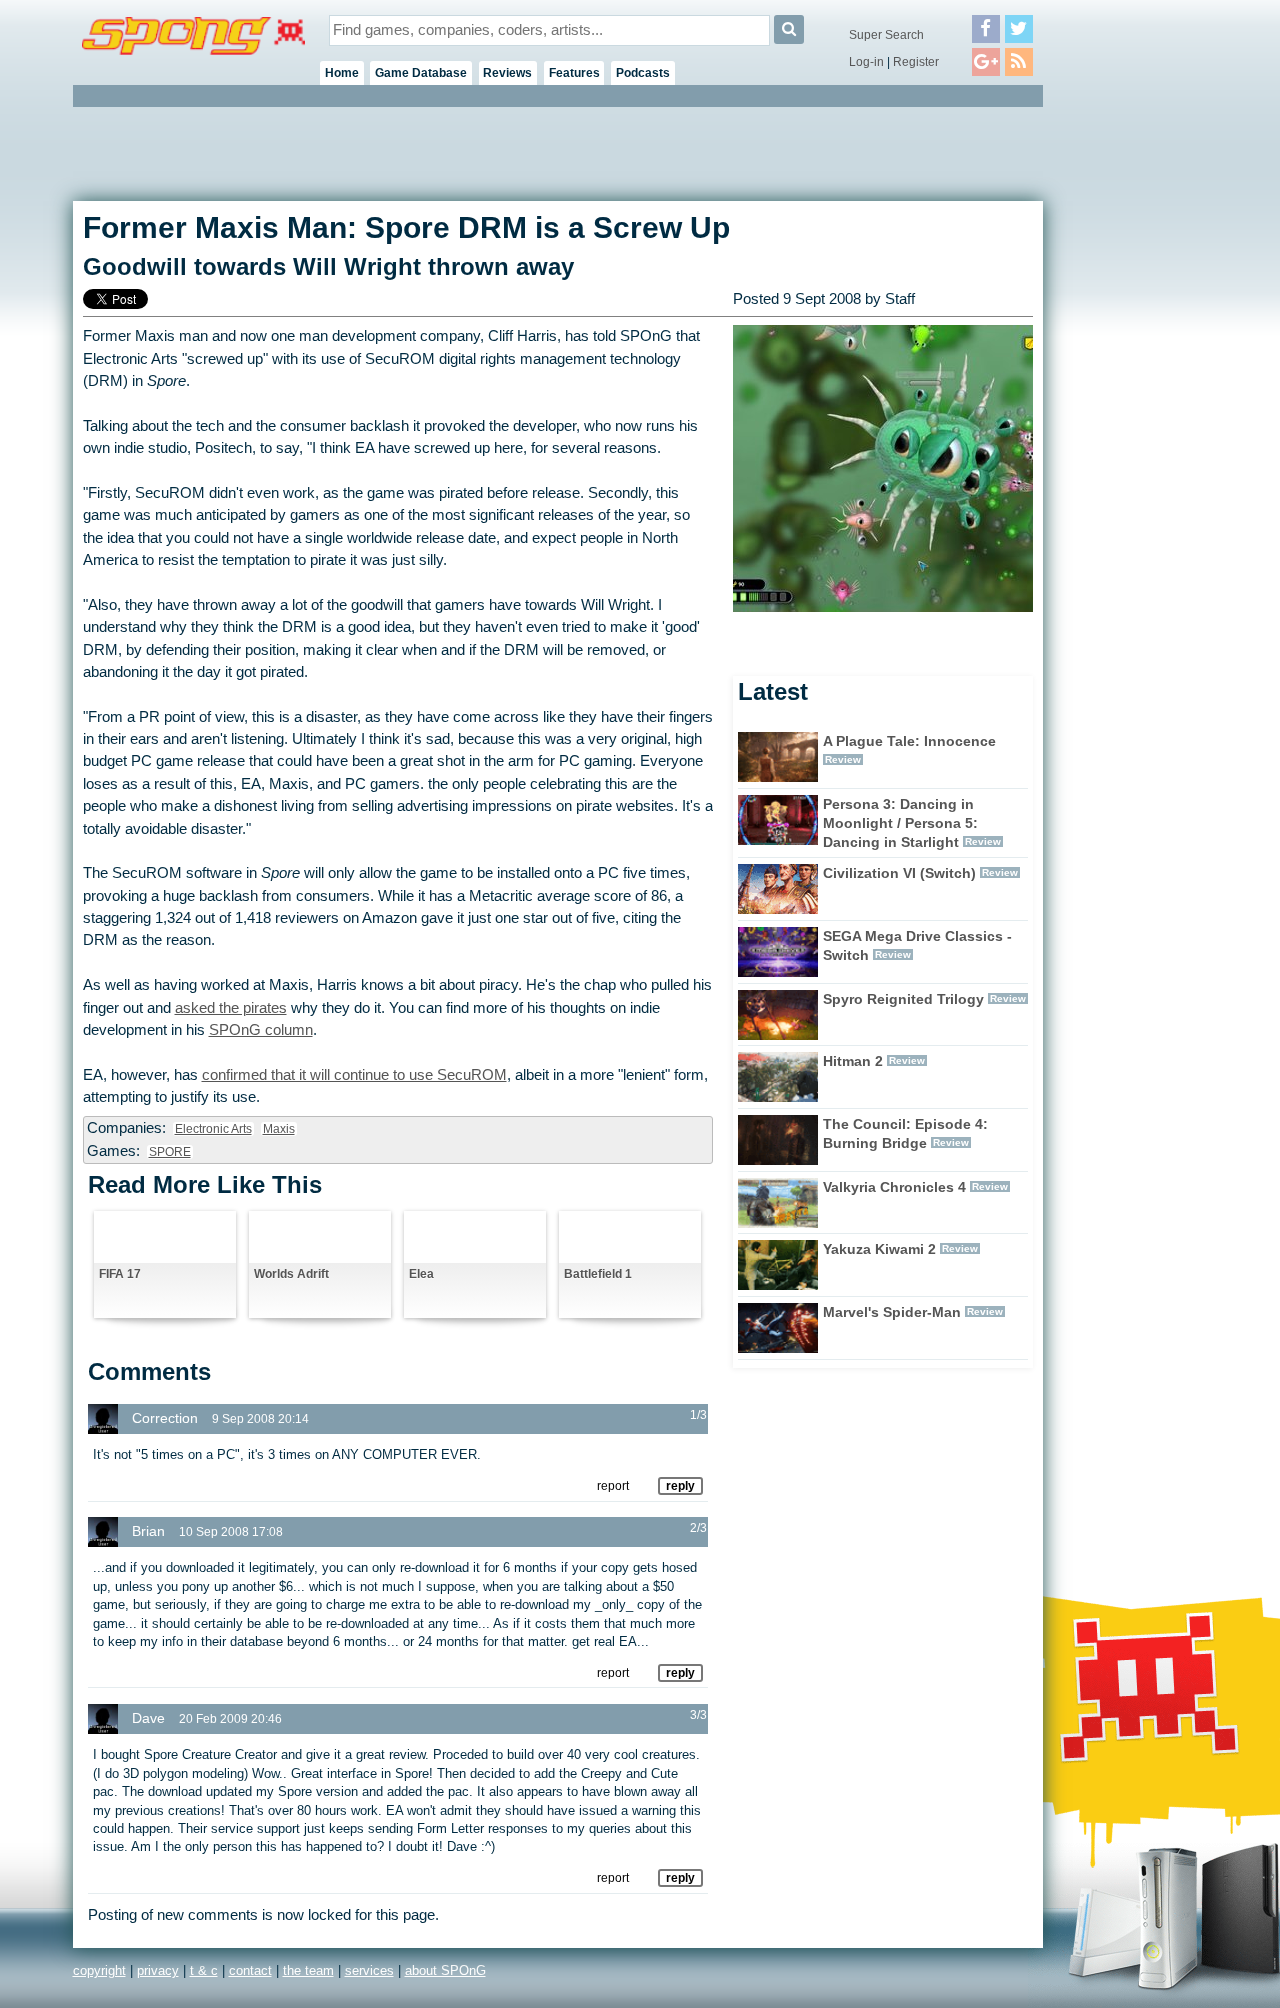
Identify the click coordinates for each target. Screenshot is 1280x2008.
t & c (204, 1970)
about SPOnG (445, 1970)
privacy (158, 1970)
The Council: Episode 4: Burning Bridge (905, 1133)
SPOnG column (261, 1030)
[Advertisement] (1133, 410)
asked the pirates (231, 1008)
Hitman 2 (853, 1061)
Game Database (421, 73)
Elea (421, 1274)
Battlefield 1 (598, 1274)
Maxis (279, 1129)
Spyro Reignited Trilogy (903, 999)
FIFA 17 (120, 1274)
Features (574, 73)
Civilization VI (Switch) (899, 873)
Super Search (886, 35)
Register (916, 62)
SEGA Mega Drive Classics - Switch (917, 945)
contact (250, 1970)
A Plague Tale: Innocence (909, 741)
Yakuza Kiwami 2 (879, 1249)
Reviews (507, 73)
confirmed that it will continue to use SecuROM (354, 1075)
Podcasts (643, 73)
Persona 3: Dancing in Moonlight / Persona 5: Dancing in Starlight (900, 823)
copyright (99, 1970)
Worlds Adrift (291, 1274)
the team (308, 1970)
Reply (680, 1486)
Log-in (866, 62)
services (369, 1970)
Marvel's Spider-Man (892, 1312)
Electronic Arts (213, 1129)
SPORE (170, 1152)
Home (342, 73)
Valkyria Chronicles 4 (894, 1187)
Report (613, 1486)
